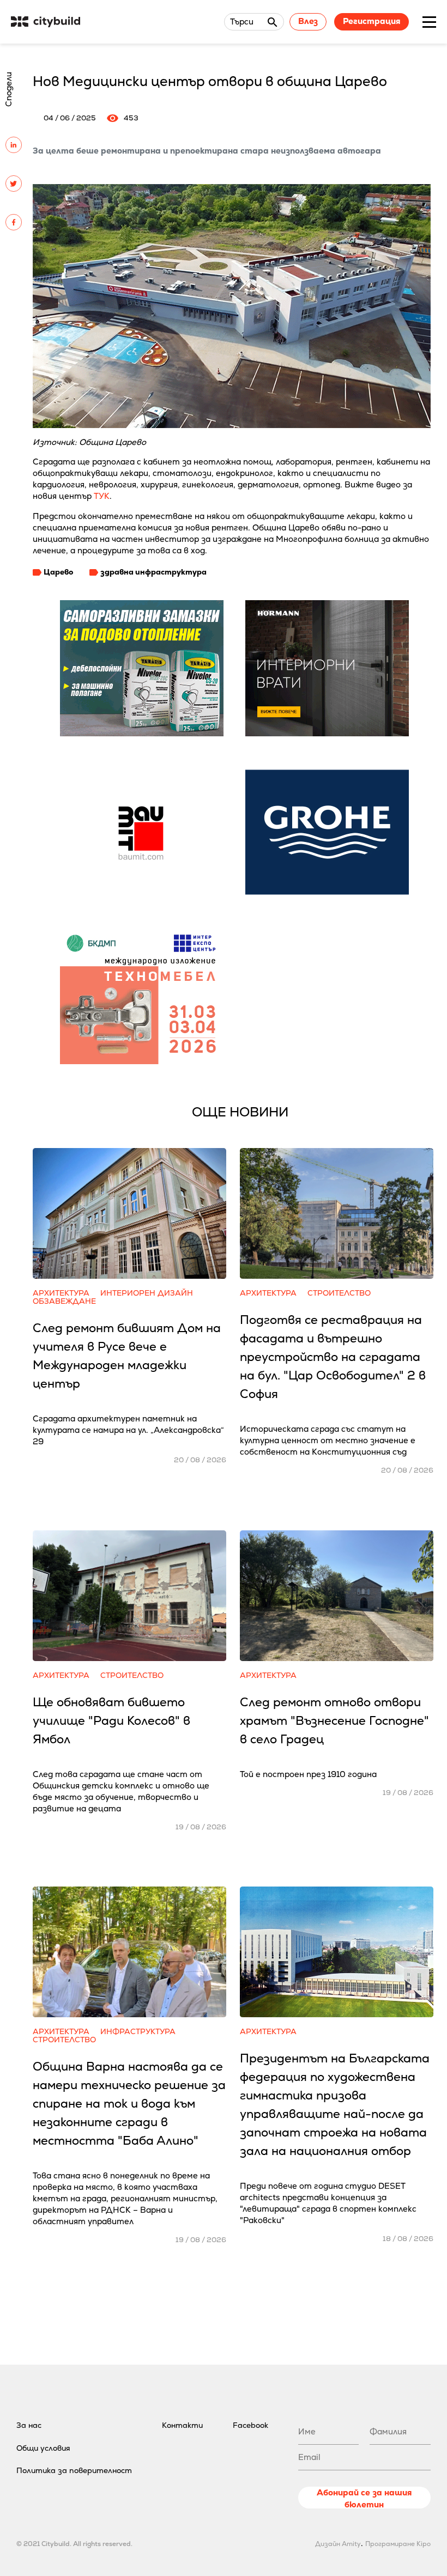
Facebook (250, 2425)
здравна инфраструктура (153, 572)
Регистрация (372, 21)
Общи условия (43, 2448)
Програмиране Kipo (398, 2544)
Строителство (339, 1293)
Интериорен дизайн (147, 1293)
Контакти (182, 2425)
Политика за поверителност (74, 2470)
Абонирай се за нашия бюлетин (364, 2498)
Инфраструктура (138, 2032)
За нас (29, 2425)
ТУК (102, 496)
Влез (308, 21)
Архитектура (61, 1293)
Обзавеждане (64, 1301)
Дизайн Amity (338, 2544)
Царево (58, 572)
